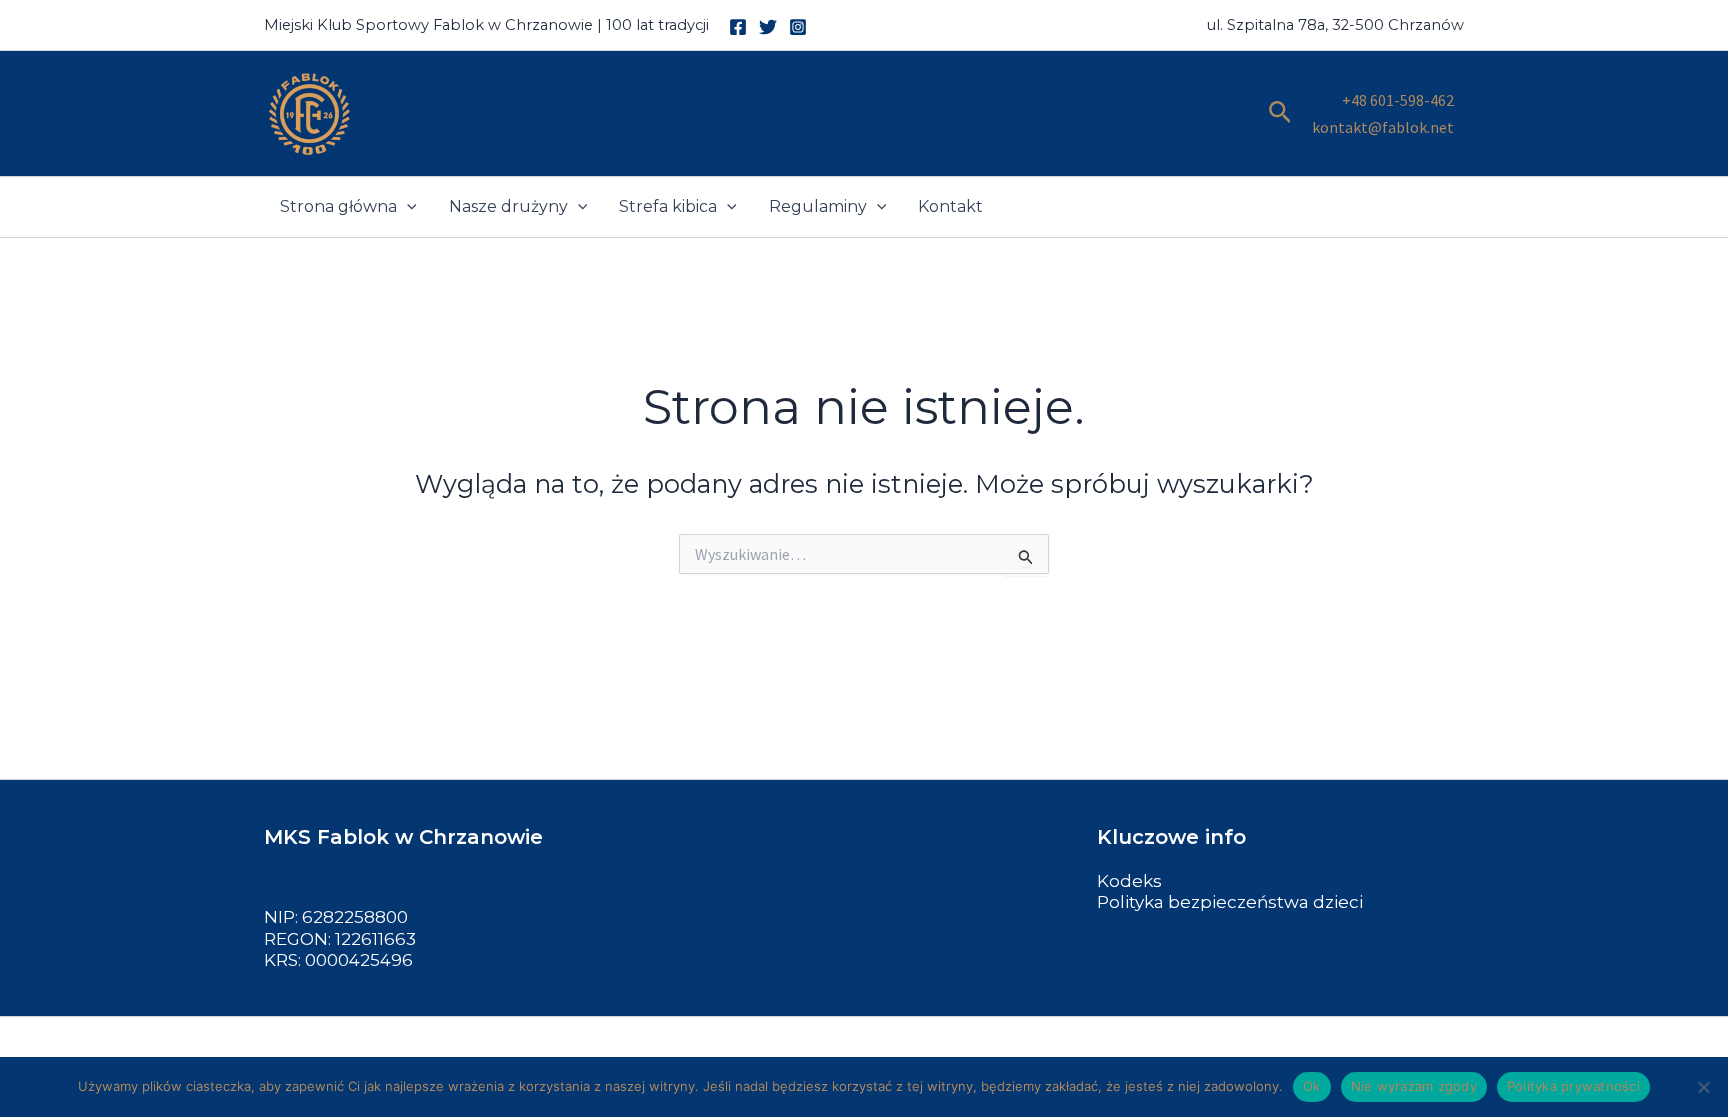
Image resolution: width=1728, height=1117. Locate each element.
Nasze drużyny (508, 206)
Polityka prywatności (1573, 1086)
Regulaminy (818, 206)
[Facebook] (738, 27)
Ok (1312, 1086)
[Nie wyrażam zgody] (1703, 1087)
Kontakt (950, 206)
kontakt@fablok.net (1383, 127)
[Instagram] (798, 27)
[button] (1280, 113)
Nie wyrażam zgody (1414, 1086)
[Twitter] (768, 27)
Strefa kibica (668, 206)
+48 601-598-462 (1398, 100)
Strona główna (338, 206)
